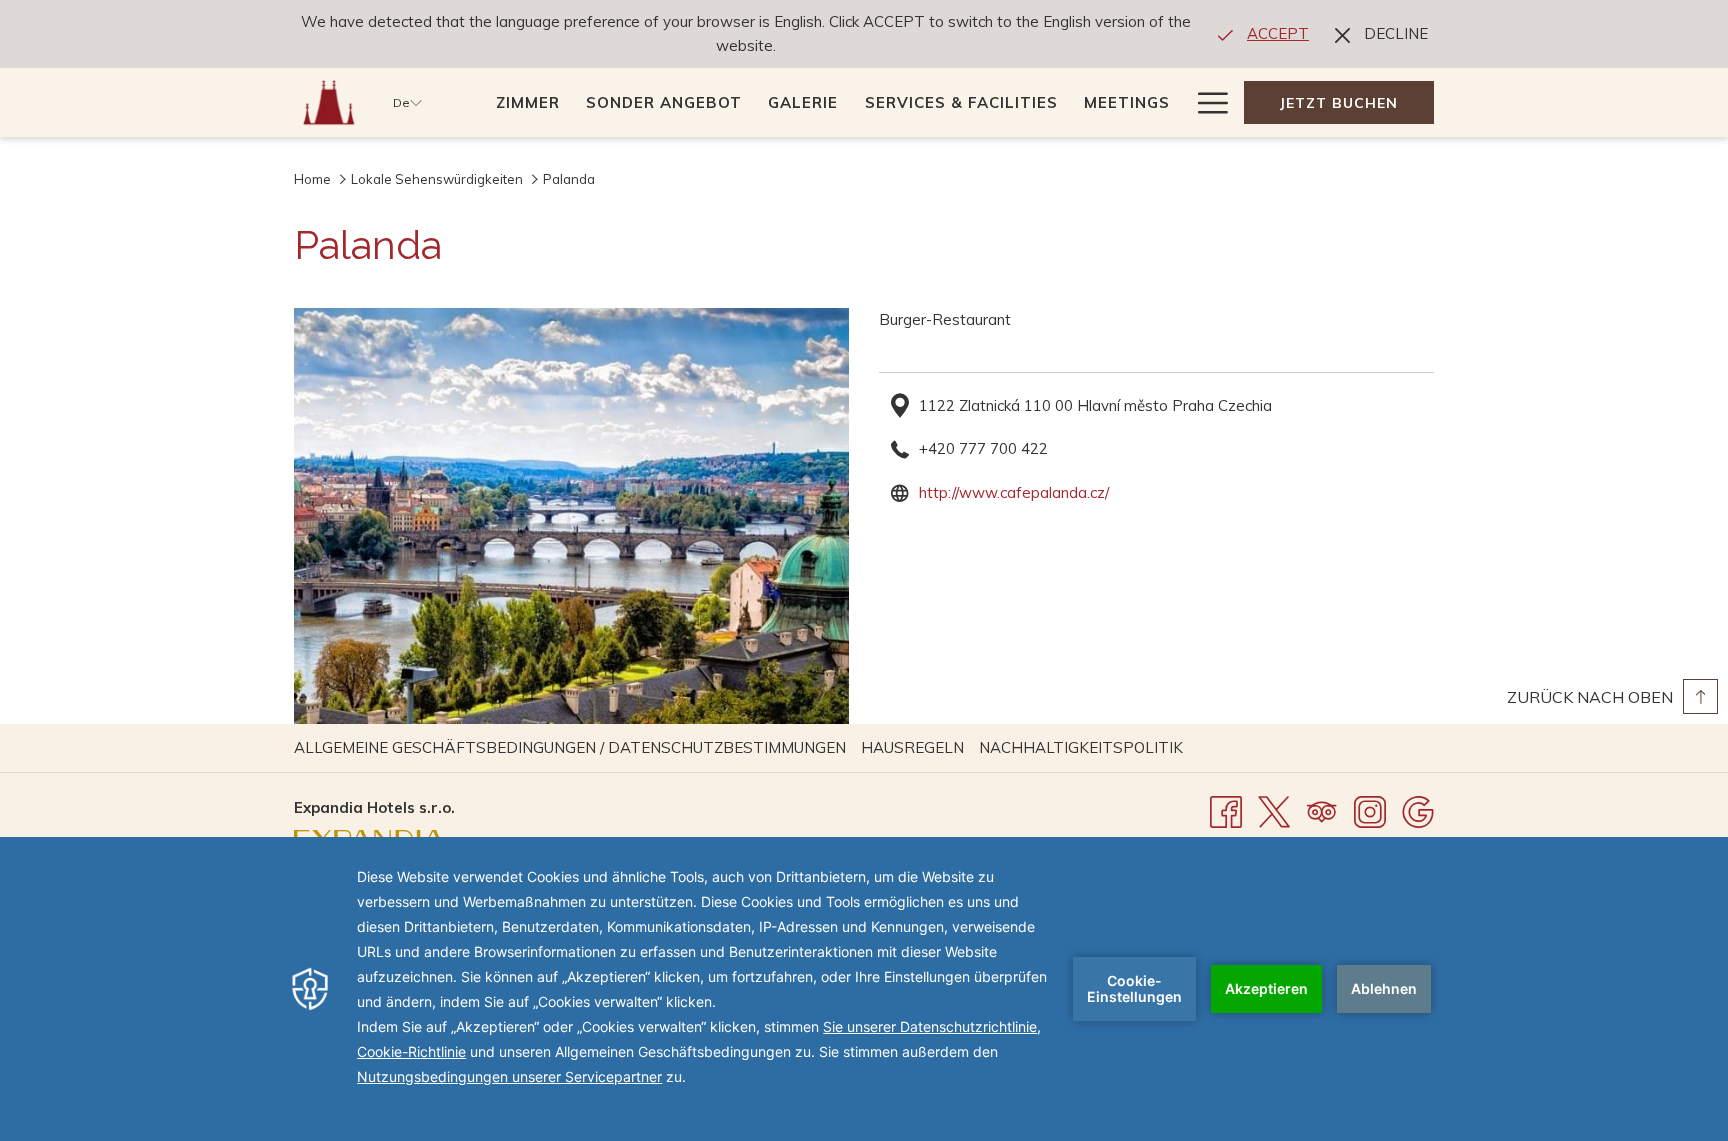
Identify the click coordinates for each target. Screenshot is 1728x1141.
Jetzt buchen (1339, 103)
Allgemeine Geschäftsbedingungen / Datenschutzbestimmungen (572, 747)
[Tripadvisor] (1322, 810)
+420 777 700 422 (983, 448)
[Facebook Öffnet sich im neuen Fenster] (1226, 810)
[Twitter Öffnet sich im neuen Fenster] (1274, 810)
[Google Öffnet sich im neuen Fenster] (1418, 810)
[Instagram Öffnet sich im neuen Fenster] (1370, 810)
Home (312, 179)
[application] (864, 989)
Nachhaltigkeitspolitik (1083, 747)
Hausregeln (915, 747)
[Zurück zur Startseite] (328, 102)
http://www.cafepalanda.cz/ (1014, 492)
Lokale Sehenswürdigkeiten (437, 179)
